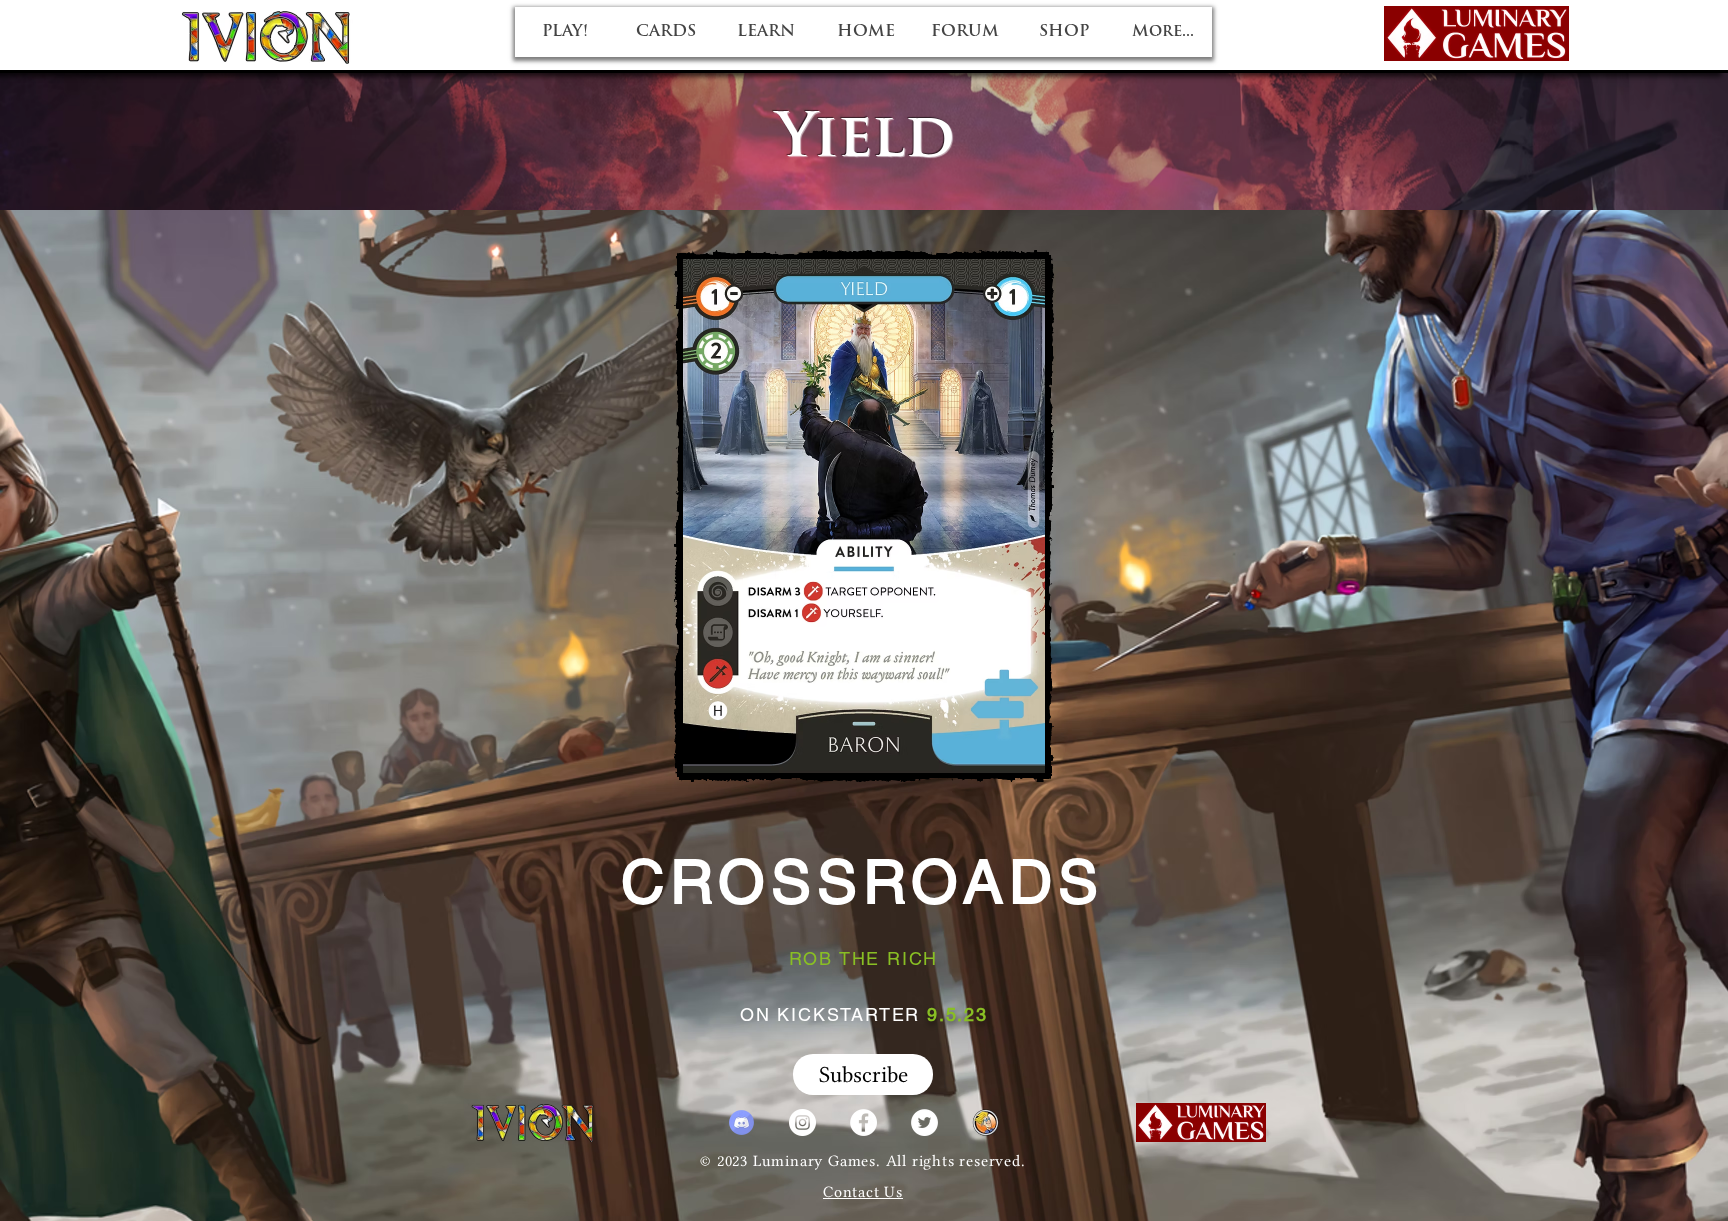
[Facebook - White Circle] (863, 1122)
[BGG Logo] (985, 1122)
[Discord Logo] (741, 1122)
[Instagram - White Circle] (802, 1122)
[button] (863, 1074)
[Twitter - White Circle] (924, 1122)
